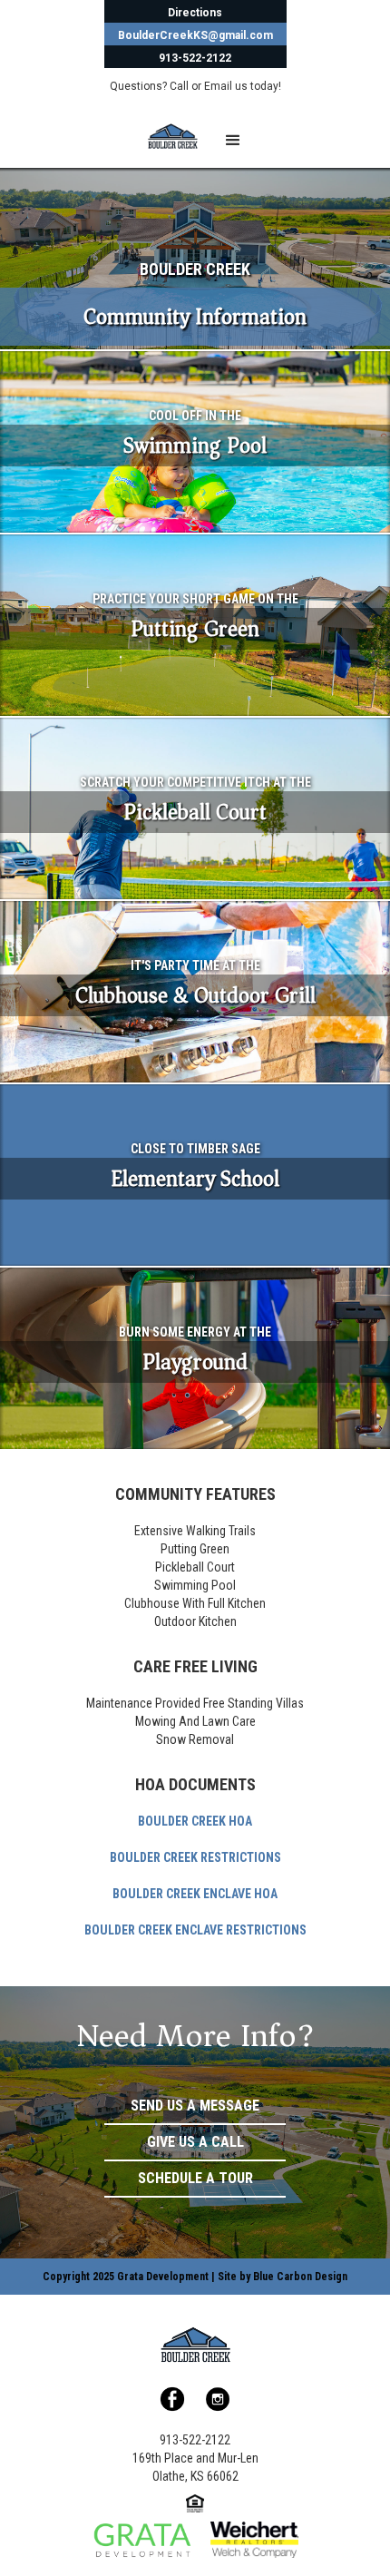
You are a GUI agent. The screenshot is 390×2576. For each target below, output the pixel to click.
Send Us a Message (195, 2106)
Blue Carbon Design (300, 2277)
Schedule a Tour (195, 2178)
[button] (233, 141)
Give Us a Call (195, 2142)
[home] (159, 136)
